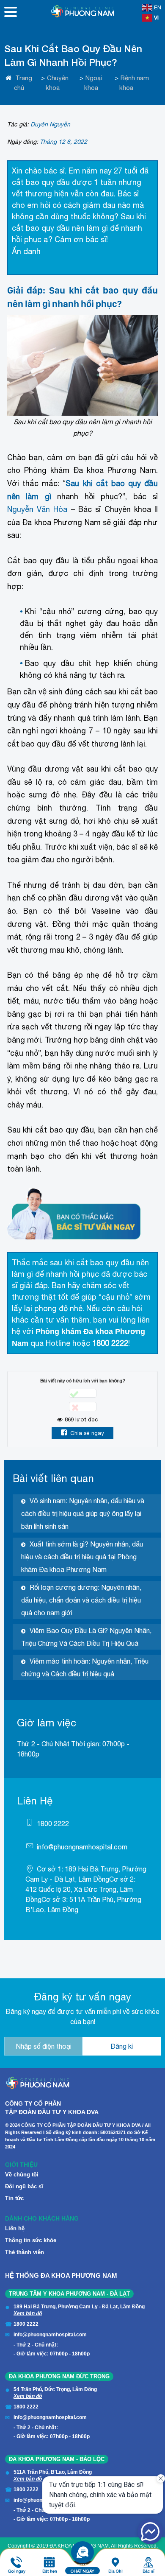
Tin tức (14, 2198)
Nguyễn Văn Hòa (37, 509)
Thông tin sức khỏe (31, 2240)
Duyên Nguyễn (50, 124)
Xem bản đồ (28, 2313)
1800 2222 (53, 1824)
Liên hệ (15, 2228)
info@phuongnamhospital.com (82, 1847)
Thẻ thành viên (25, 2252)
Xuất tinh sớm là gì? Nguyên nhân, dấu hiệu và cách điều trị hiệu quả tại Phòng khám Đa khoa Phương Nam (82, 1557)
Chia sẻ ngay (87, 1433)
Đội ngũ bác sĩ (24, 2186)
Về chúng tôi (22, 2175)
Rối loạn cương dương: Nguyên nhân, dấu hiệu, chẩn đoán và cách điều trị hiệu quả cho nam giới (81, 1600)
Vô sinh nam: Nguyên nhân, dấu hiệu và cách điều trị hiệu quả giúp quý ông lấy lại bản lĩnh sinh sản (83, 1513)
